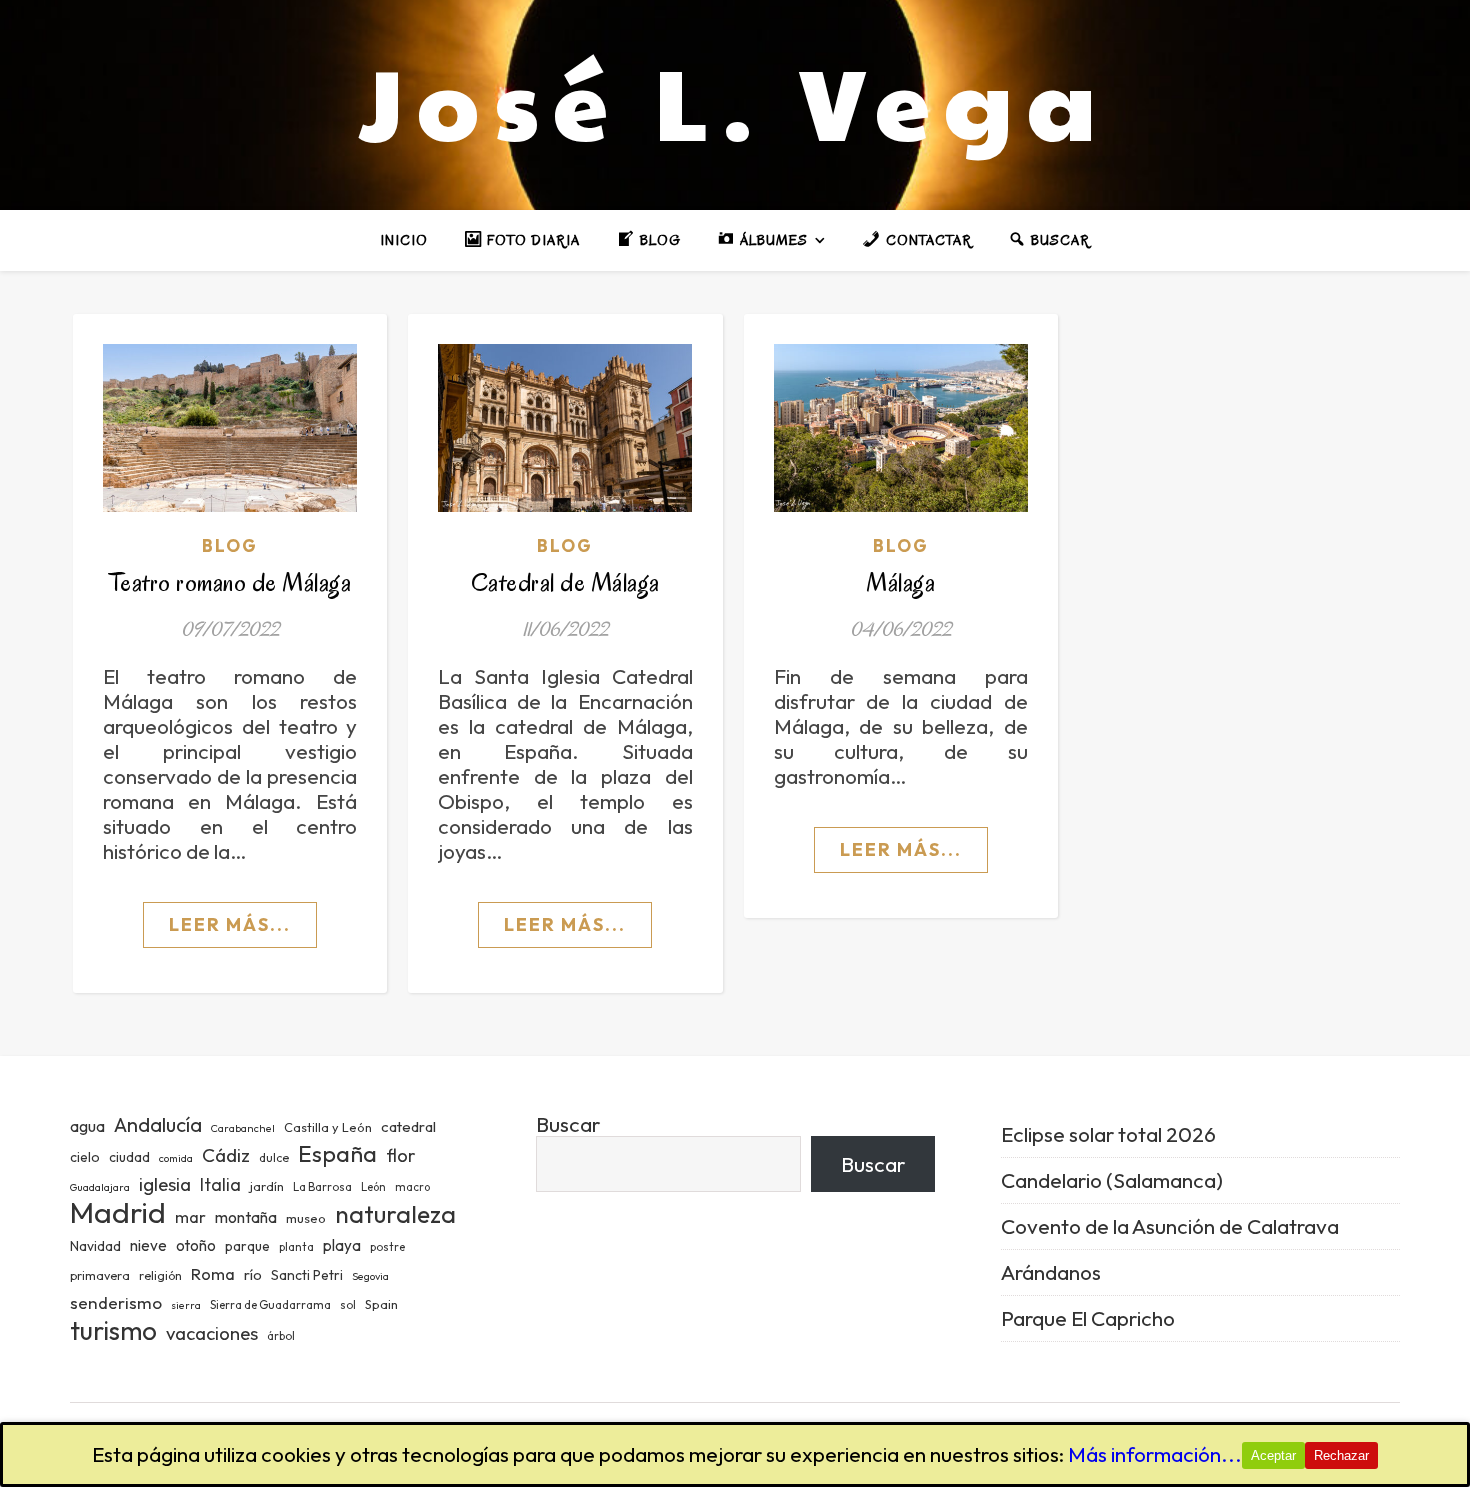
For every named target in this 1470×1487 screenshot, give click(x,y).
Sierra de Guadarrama (270, 1305)
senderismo (116, 1302)
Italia (220, 1185)
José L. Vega (735, 100)
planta (296, 1247)
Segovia (370, 1276)
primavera (100, 1275)
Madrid (118, 1212)
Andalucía (158, 1124)
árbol (281, 1336)
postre (387, 1247)
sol (348, 1305)
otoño (196, 1245)
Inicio (404, 240)
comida (176, 1158)
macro (412, 1187)
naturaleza (395, 1213)
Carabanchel (243, 1128)
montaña (246, 1217)
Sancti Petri (307, 1275)
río (253, 1274)
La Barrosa (322, 1187)
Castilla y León (328, 1127)
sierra (186, 1305)
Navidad (95, 1246)
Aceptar (1273, 1455)
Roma (213, 1273)
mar (190, 1216)
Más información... (1155, 1454)
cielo (85, 1157)
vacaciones (212, 1333)
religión (160, 1275)
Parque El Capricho (1088, 1318)
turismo (113, 1330)
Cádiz (226, 1155)
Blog (230, 545)
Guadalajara (100, 1187)
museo (306, 1218)
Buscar (568, 1124)
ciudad (129, 1157)
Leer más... (230, 924)
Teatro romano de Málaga (230, 582)
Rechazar (1341, 1455)
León (373, 1187)
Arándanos (1051, 1272)
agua (87, 1126)
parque (247, 1246)
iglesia (165, 1184)
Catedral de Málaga (565, 582)
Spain (381, 1304)
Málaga (900, 582)
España (337, 1153)
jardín (267, 1186)
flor (400, 1155)
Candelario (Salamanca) (1112, 1180)
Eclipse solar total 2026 (1108, 1134)
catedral (408, 1126)
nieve (148, 1245)
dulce (274, 1157)
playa (342, 1245)
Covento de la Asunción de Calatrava (1170, 1226)
